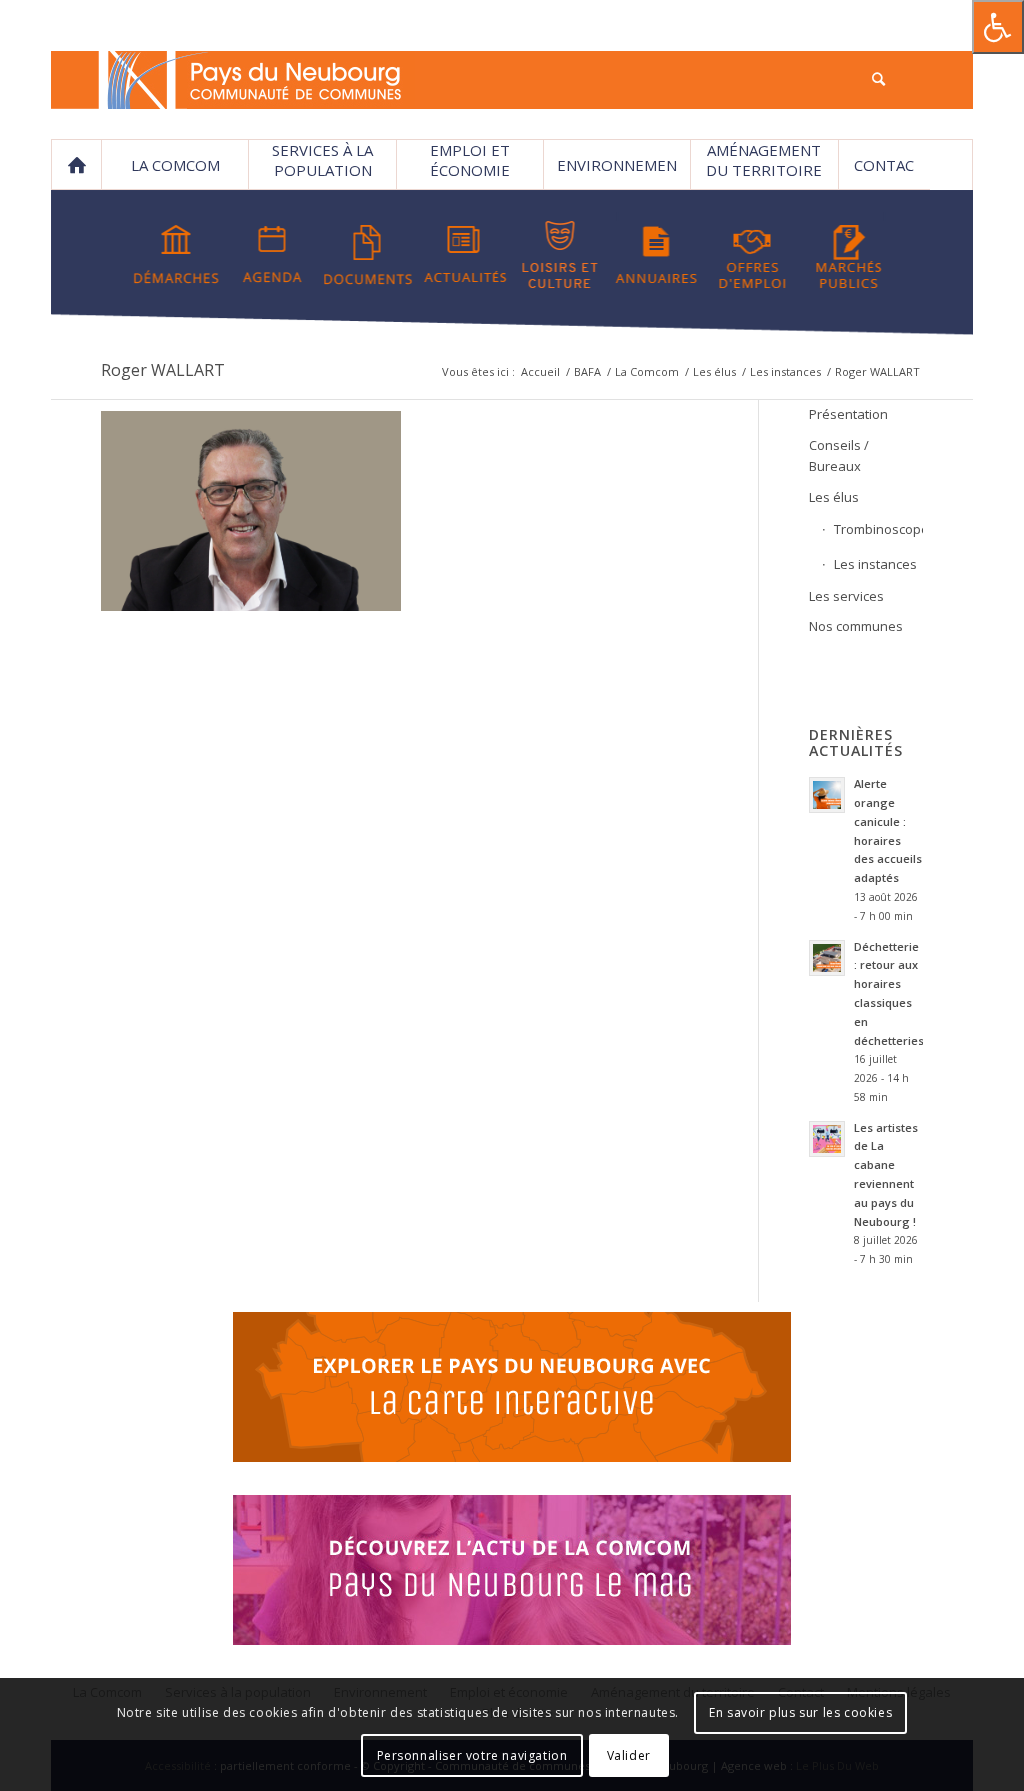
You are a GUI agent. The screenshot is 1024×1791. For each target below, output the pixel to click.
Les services (846, 596)
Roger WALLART (163, 370)
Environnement (617, 172)
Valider (629, 1755)
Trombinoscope (878, 529)
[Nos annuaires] (656, 255)
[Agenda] (272, 255)
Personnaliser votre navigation (472, 1755)
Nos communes (856, 626)
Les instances (785, 371)
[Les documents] (368, 255)
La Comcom (647, 371)
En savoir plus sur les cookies (800, 1712)
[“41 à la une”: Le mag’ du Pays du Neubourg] (512, 1573)
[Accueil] (76, 165)
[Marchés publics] (848, 255)
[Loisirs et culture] (560, 255)
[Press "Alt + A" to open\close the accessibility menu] (998, 27)
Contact (884, 172)
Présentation (848, 414)
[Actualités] (464, 255)
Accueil (540, 371)
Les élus (714, 371)
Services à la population (322, 160)
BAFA (587, 371)
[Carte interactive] (512, 1390)
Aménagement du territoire (764, 160)
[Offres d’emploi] (752, 255)
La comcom (175, 165)
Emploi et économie (470, 160)
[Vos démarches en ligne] (176, 255)
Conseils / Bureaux (839, 455)
